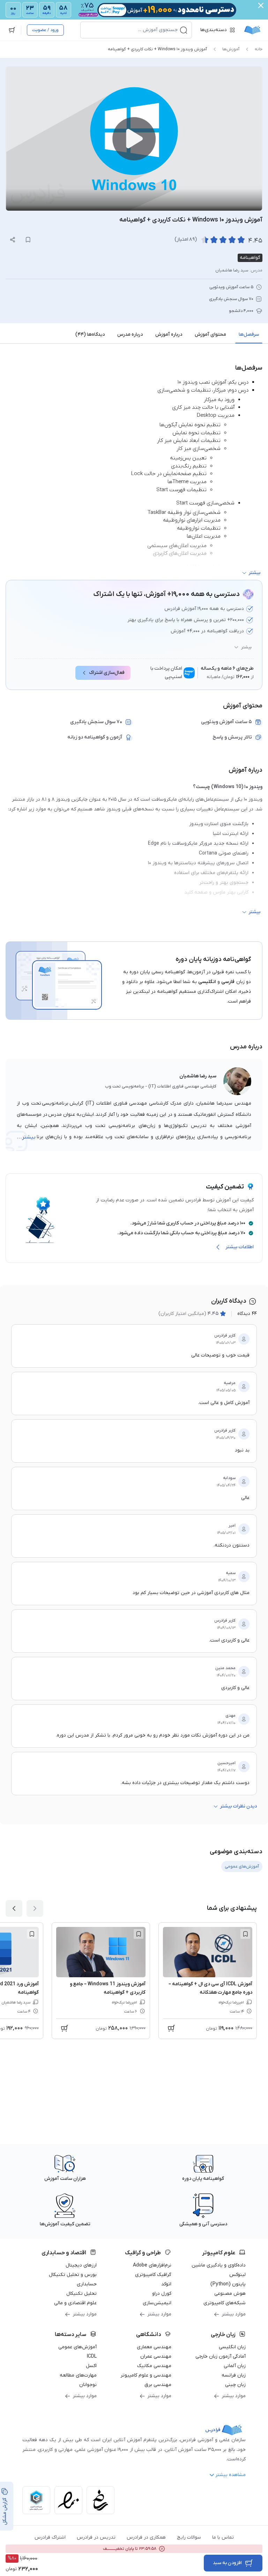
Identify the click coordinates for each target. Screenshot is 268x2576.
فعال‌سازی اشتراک (107, 673)
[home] (252, 30)
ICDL (92, 2356)
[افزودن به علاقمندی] (245, 1934)
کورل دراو (162, 2294)
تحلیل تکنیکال (81, 2294)
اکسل (91, 2366)
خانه (259, 49)
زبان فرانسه (234, 2375)
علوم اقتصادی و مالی (75, 2303)
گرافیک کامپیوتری (153, 2275)
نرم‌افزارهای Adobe (152, 2265)
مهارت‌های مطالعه (78, 2375)
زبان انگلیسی (232, 2347)
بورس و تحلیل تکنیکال (73, 2275)
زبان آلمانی (235, 2366)
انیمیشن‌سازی (157, 2303)
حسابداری (87, 2284)
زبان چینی (235, 2385)
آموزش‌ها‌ (231, 49)
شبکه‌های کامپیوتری (225, 2303)
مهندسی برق (158, 2385)
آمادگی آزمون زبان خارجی (221, 2356)
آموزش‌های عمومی (77, 2347)
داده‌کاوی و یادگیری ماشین (219, 2265)
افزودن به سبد (227, 2563)
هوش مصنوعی (230, 2294)
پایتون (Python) (228, 2284)
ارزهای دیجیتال (81, 2265)
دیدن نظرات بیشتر (238, 1806)
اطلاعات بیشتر (240, 1247)
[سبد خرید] (12, 30)
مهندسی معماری (154, 2347)
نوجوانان (88, 2385)
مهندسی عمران (156, 2356)
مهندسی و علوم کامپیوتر (146, 2375)
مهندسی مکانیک (154, 2366)
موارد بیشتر (234, 2314)
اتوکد (166, 2284)
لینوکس (237, 2275)
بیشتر (246, 647)
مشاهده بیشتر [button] (230, 2475)
